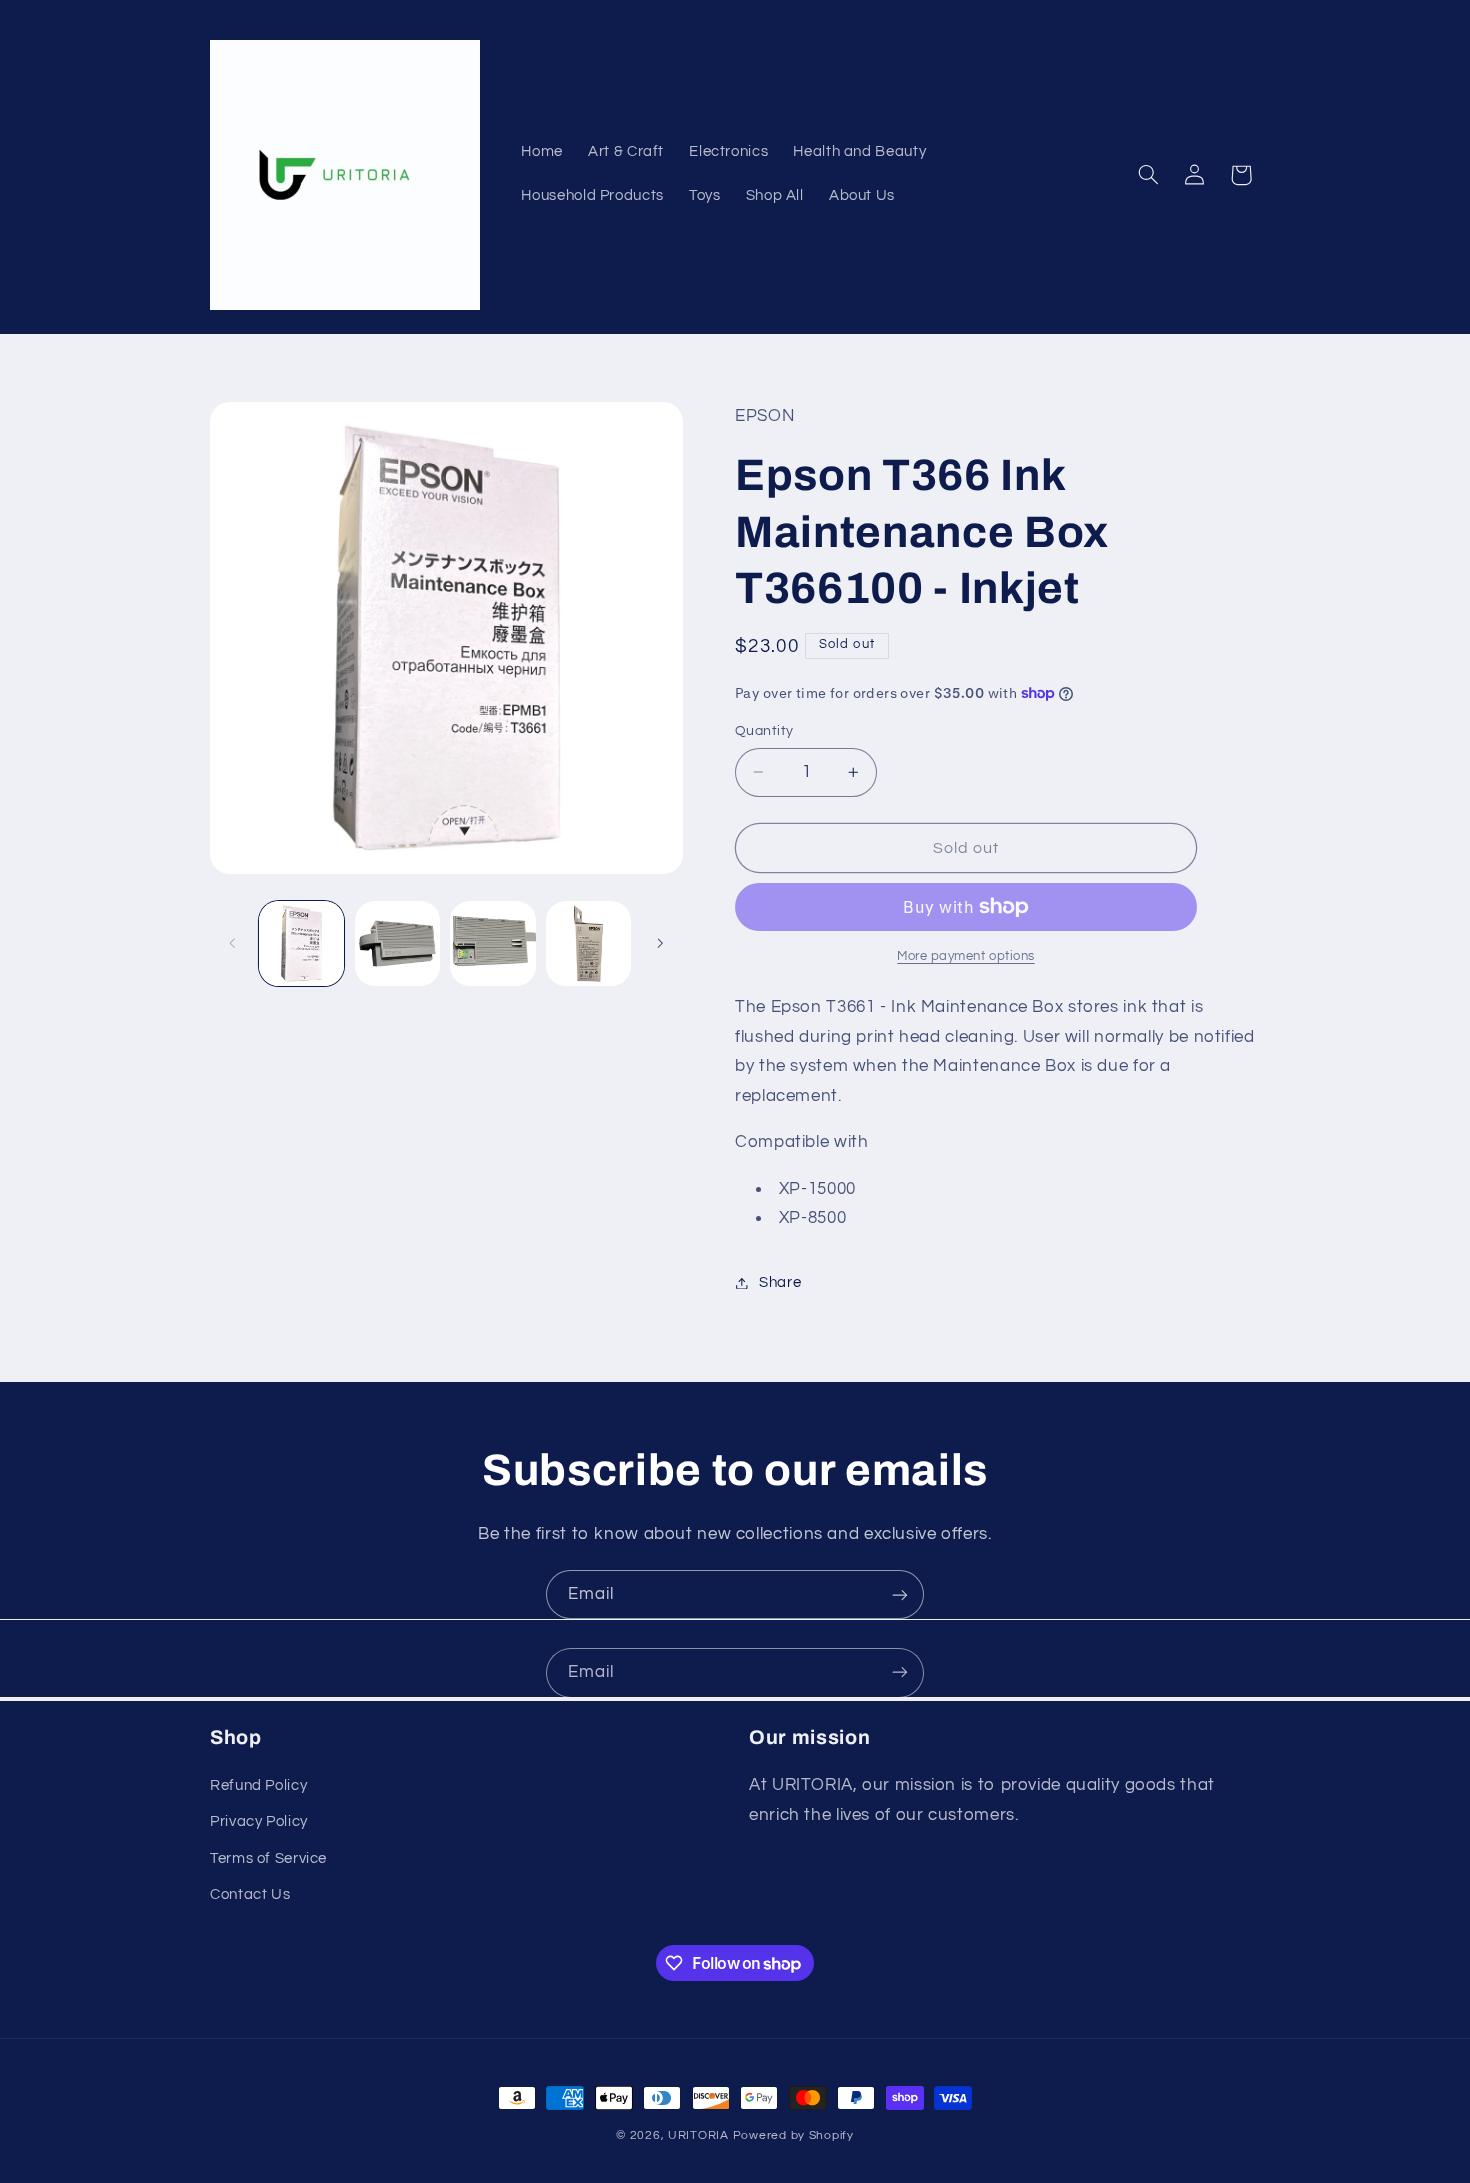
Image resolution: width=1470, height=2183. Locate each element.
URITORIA (698, 2135)
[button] (1149, 175)
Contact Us (250, 1895)
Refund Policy (258, 1786)
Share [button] (780, 1282)
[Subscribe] (900, 1594)
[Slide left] (232, 943)
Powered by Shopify (793, 2135)
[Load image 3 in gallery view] (492, 943)
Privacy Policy (259, 1822)
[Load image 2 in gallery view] (397, 943)
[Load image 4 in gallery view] (588, 943)
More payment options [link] (966, 956)
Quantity (764, 731)
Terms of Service (268, 1858)
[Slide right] (661, 943)
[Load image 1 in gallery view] (301, 943)
